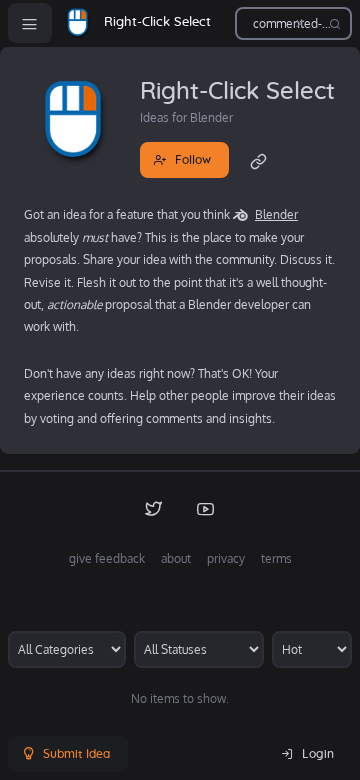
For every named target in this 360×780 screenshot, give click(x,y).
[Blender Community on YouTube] (206, 508)
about (176, 558)
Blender (276, 214)
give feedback (107, 558)
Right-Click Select (157, 22)
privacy (226, 558)
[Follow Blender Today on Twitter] (154, 508)
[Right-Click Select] (78, 23)
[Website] (259, 160)
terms (276, 558)
